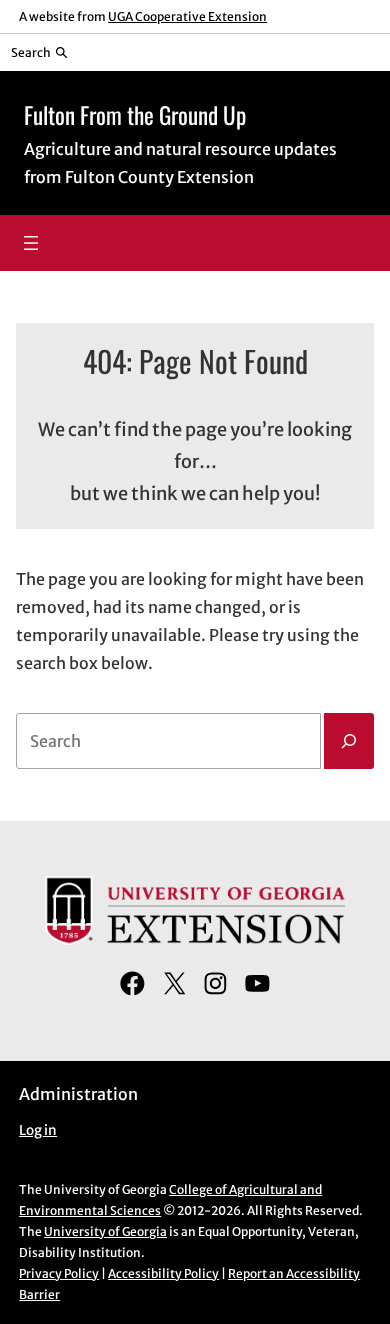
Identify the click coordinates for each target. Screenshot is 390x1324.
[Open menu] (31, 243)
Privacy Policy (59, 1273)
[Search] (349, 741)
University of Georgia (105, 1231)
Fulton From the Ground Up (135, 114)
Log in (38, 1130)
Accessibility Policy (163, 1273)
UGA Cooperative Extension (187, 16)
